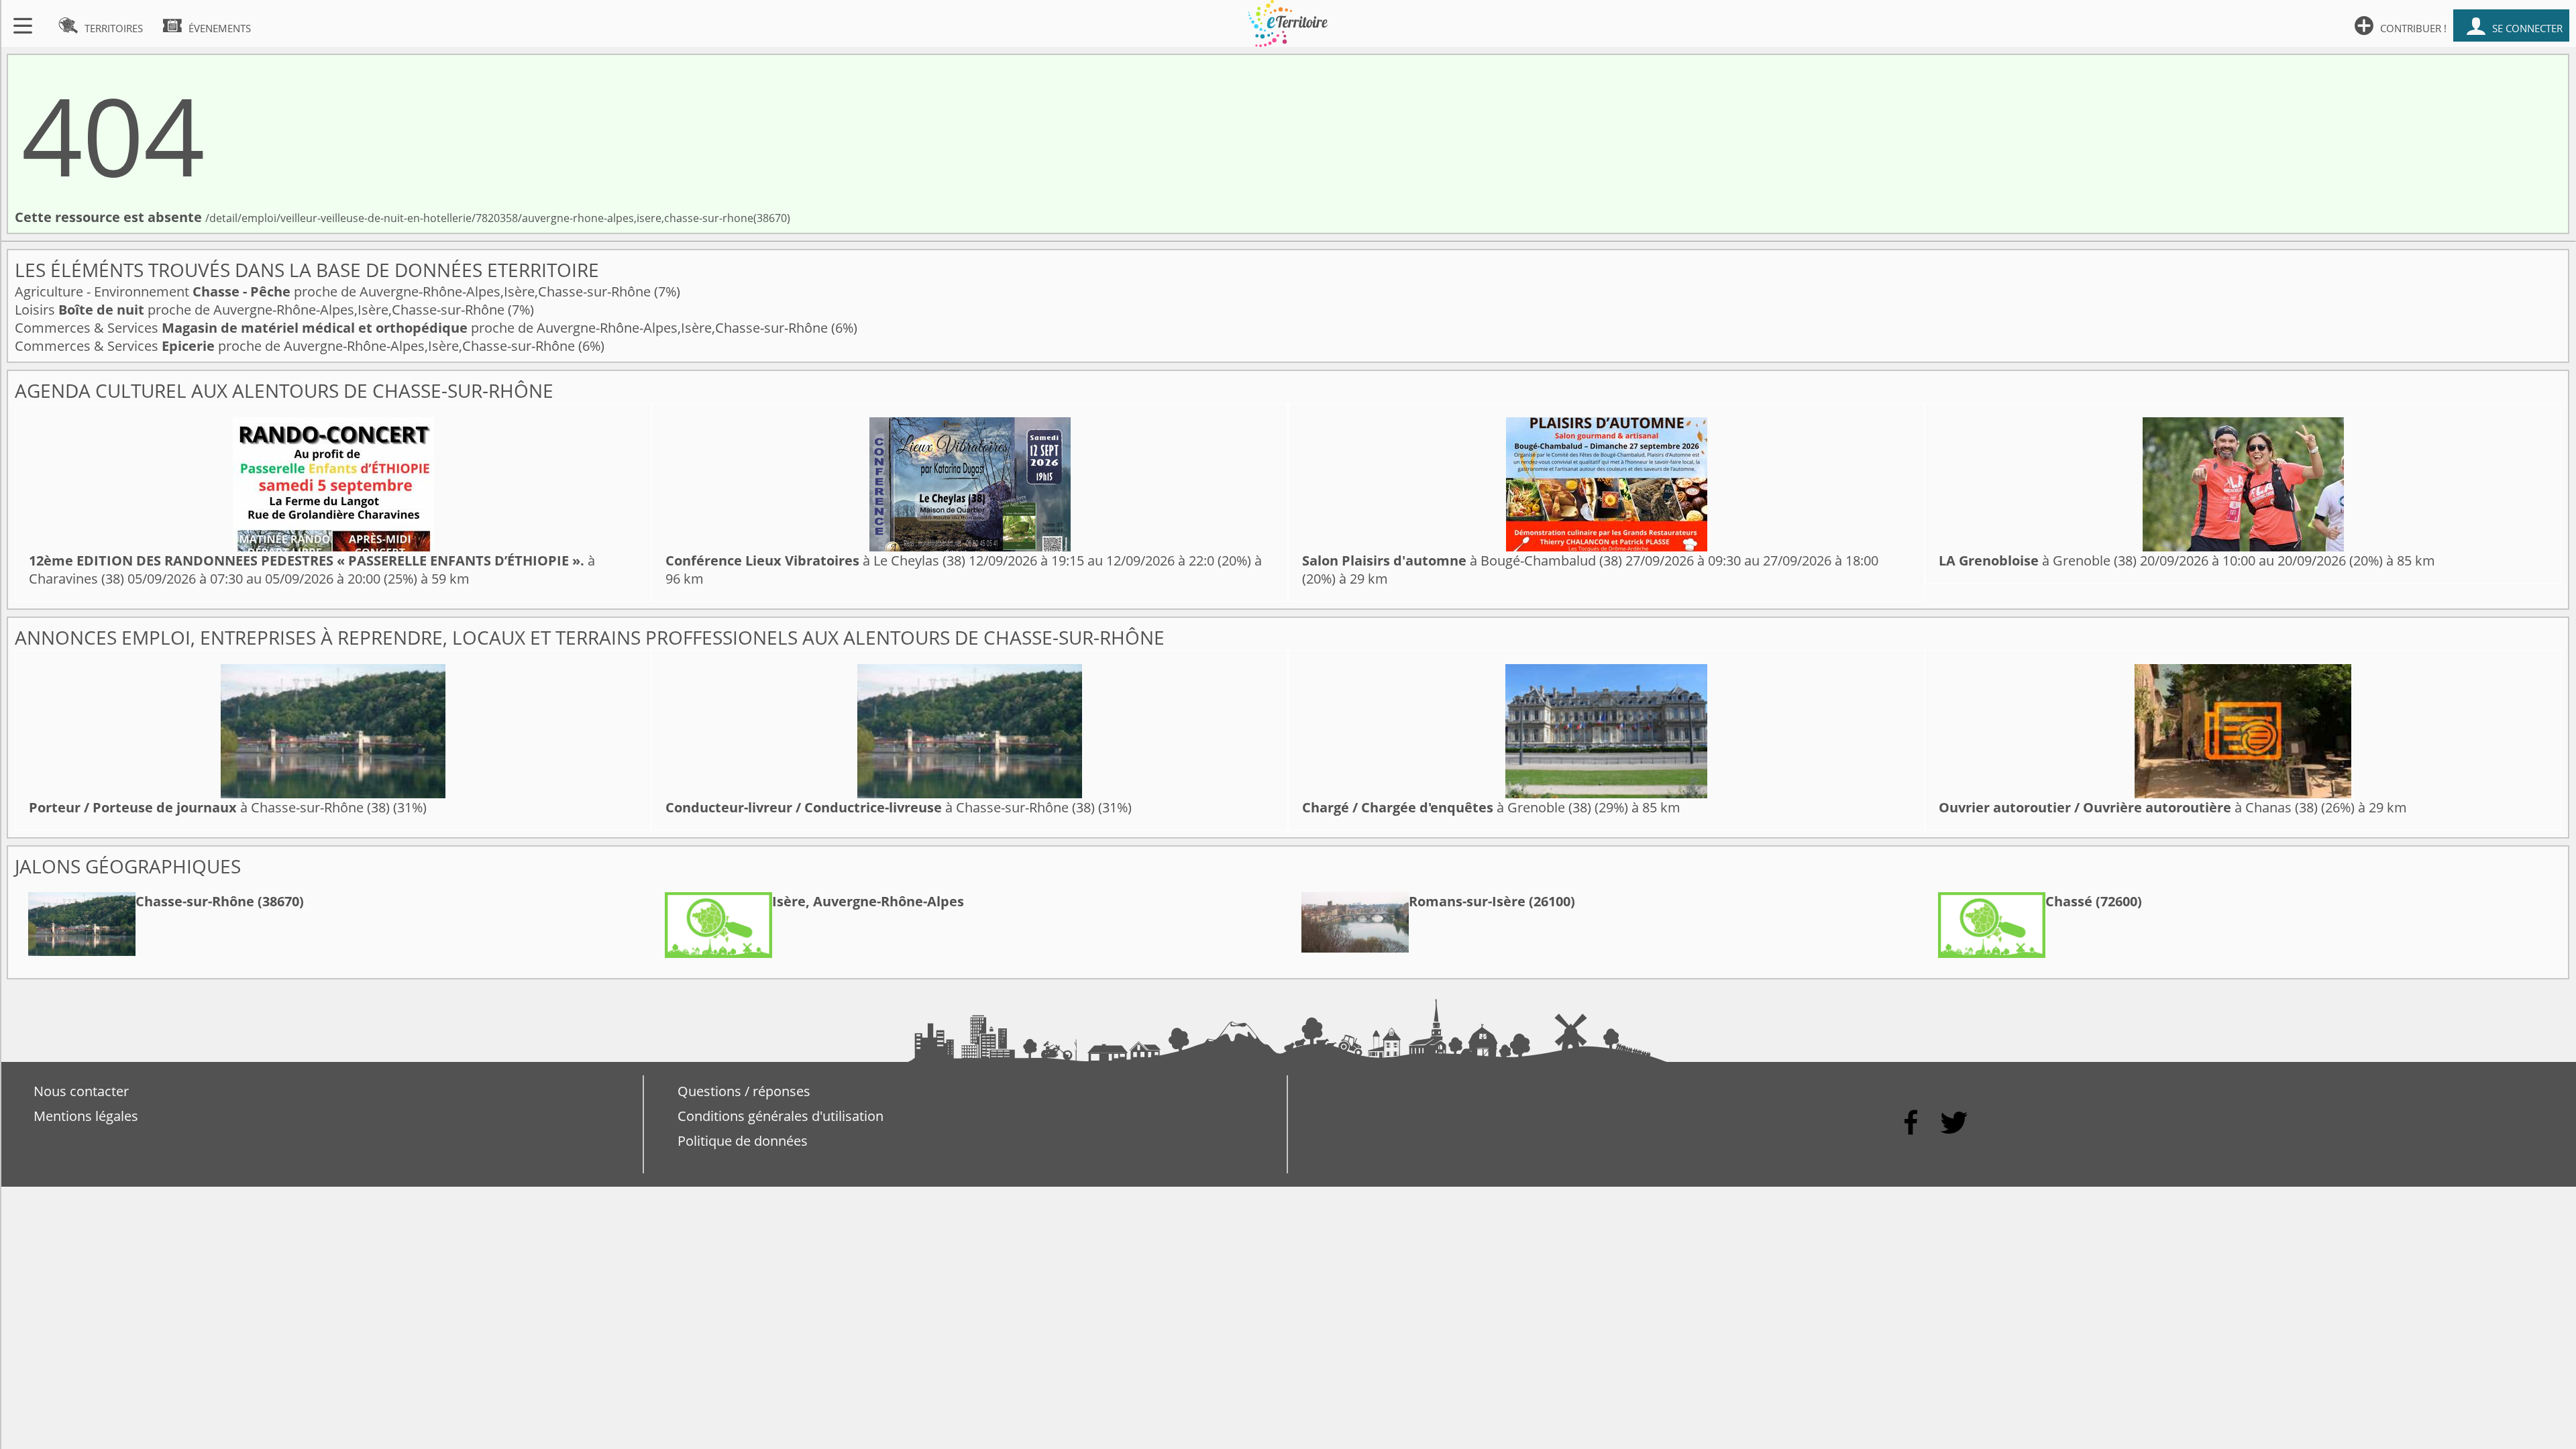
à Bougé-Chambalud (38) (1462, 560)
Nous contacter (81, 1091)
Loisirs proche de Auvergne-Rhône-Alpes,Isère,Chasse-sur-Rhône (261, 310)
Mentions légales (86, 1116)
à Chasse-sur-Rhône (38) (209, 807)
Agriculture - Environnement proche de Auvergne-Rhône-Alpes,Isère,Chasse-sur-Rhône (334, 291)
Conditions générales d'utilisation (781, 1116)
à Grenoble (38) (2038, 560)
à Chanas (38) (2128, 807)
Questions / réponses (744, 1091)
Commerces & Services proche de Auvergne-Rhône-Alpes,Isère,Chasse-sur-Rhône (423, 328)
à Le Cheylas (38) (815, 560)
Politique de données (743, 1141)
